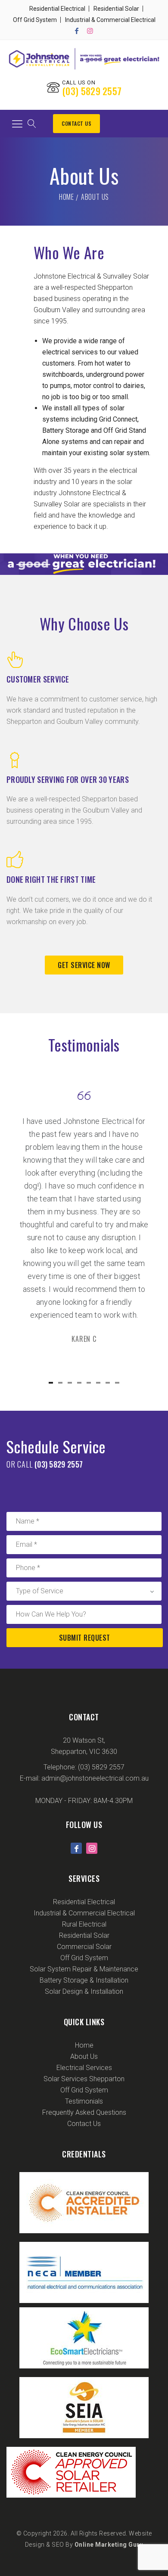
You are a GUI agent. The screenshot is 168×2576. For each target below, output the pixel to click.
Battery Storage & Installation (84, 1980)
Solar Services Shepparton (84, 2079)
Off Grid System (35, 20)
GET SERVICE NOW (84, 965)
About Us (84, 2056)
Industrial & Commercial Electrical (110, 20)
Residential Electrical (57, 9)
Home (67, 197)
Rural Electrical (84, 1924)
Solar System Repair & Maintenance (84, 1969)
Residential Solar (116, 9)
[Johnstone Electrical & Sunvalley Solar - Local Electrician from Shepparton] (84, 59)
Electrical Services (84, 2068)
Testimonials (84, 2101)
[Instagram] (90, 31)
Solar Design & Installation (84, 1991)
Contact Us (76, 123)
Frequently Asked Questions (84, 2112)
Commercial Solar (84, 1947)
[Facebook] (77, 31)
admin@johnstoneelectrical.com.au (95, 1778)
